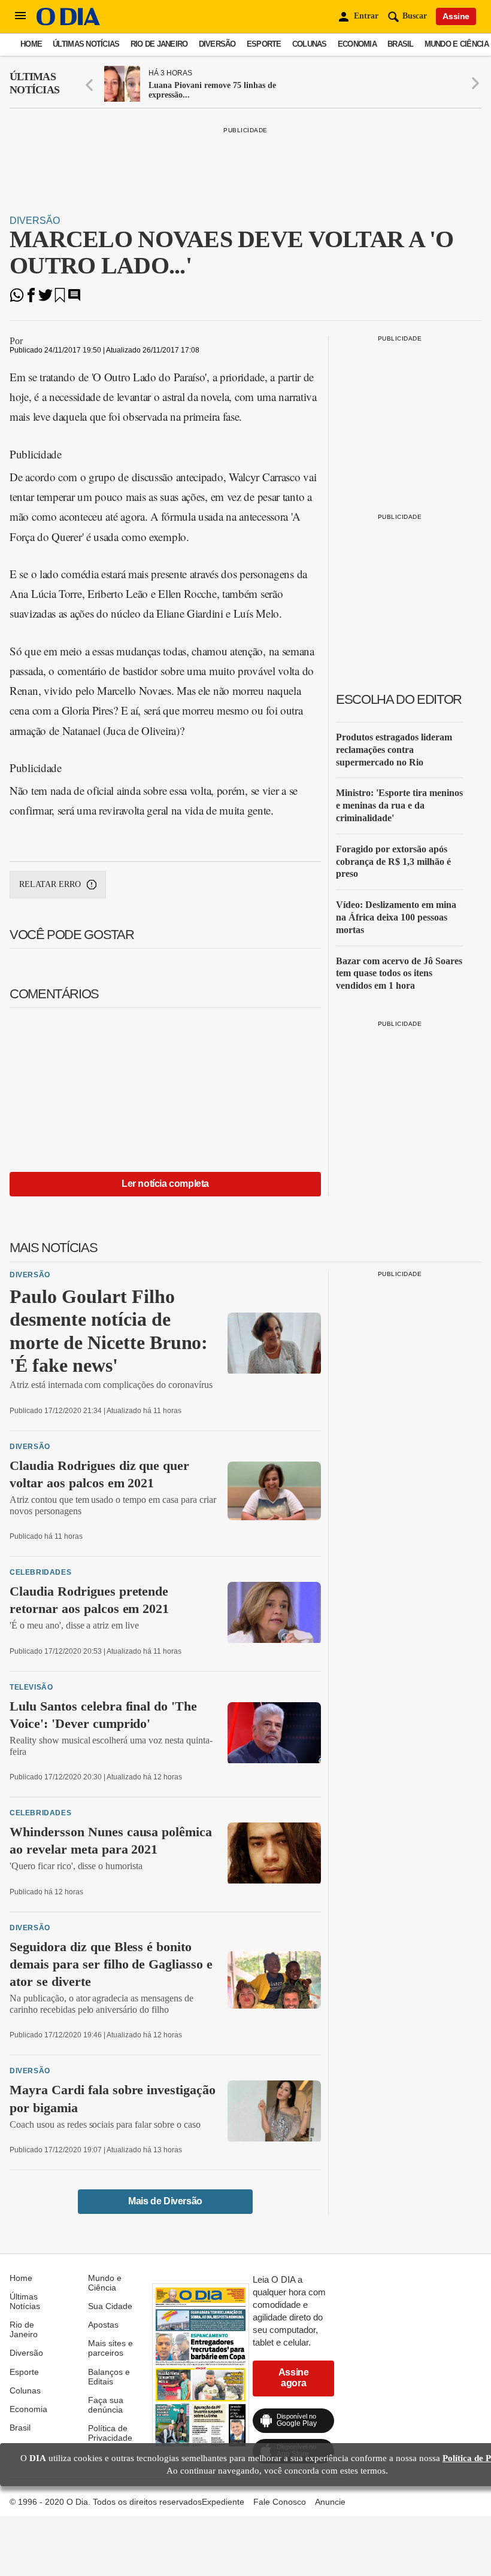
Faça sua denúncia (106, 2405)
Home (31, 44)
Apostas (103, 2325)
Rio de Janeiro (159, 44)
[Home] (68, 22)
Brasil (401, 44)
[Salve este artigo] (60, 299)
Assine (456, 16)
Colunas (310, 44)
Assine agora (294, 2378)
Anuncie (330, 2502)
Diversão (217, 44)
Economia (357, 44)
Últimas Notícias (86, 44)
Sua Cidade (110, 2306)
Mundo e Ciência (457, 44)
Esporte (264, 44)
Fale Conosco (280, 2502)
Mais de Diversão (165, 2201)
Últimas (34, 83)
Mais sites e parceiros (110, 2348)
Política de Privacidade (110, 2433)
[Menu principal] (20, 16)
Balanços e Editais (109, 2377)
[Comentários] (74, 299)
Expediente (223, 2502)
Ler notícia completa (165, 1184)
